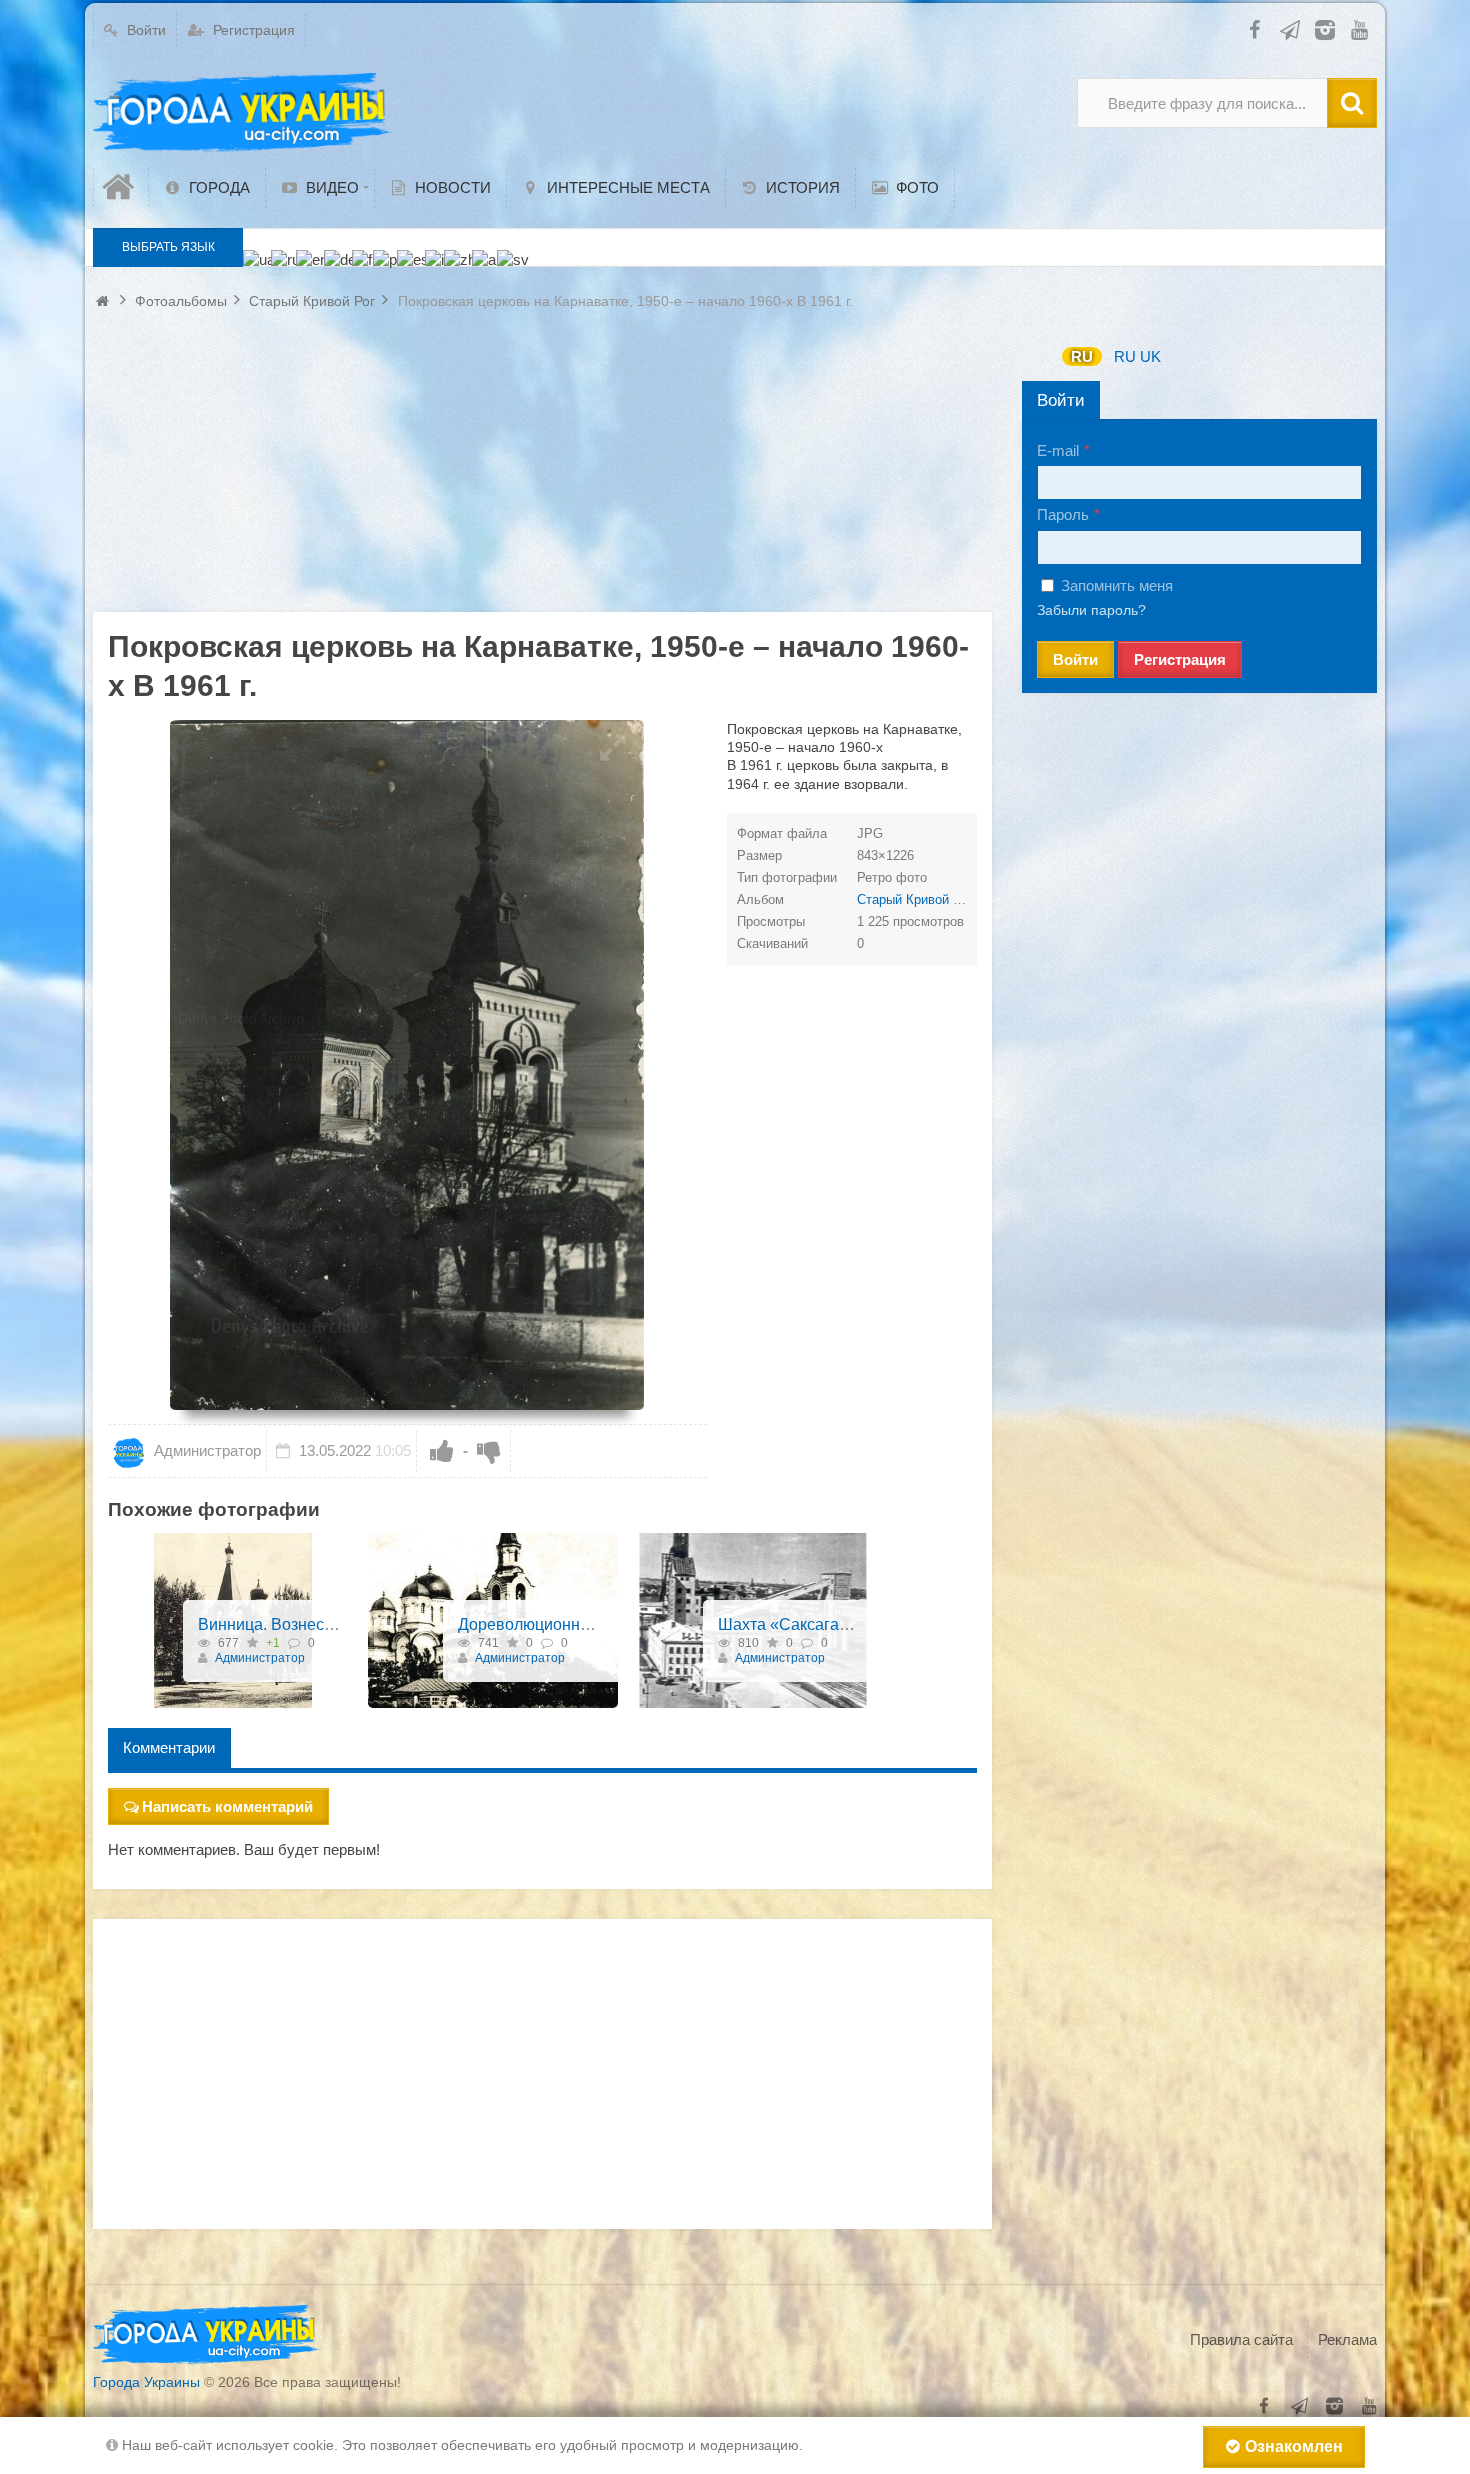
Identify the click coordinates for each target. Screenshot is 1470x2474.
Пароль (1063, 514)
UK (1150, 356)
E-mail (1058, 450)
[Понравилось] (442, 1451)
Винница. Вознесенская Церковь (320, 1624)
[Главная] (121, 187)
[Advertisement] (542, 472)
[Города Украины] (243, 113)
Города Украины (146, 2382)
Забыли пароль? (1091, 610)
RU (1082, 356)
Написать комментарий (227, 1806)
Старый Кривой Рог (915, 899)
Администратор (205, 1450)
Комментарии (169, 1747)
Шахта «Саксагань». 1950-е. (822, 1624)
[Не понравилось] (489, 1451)
